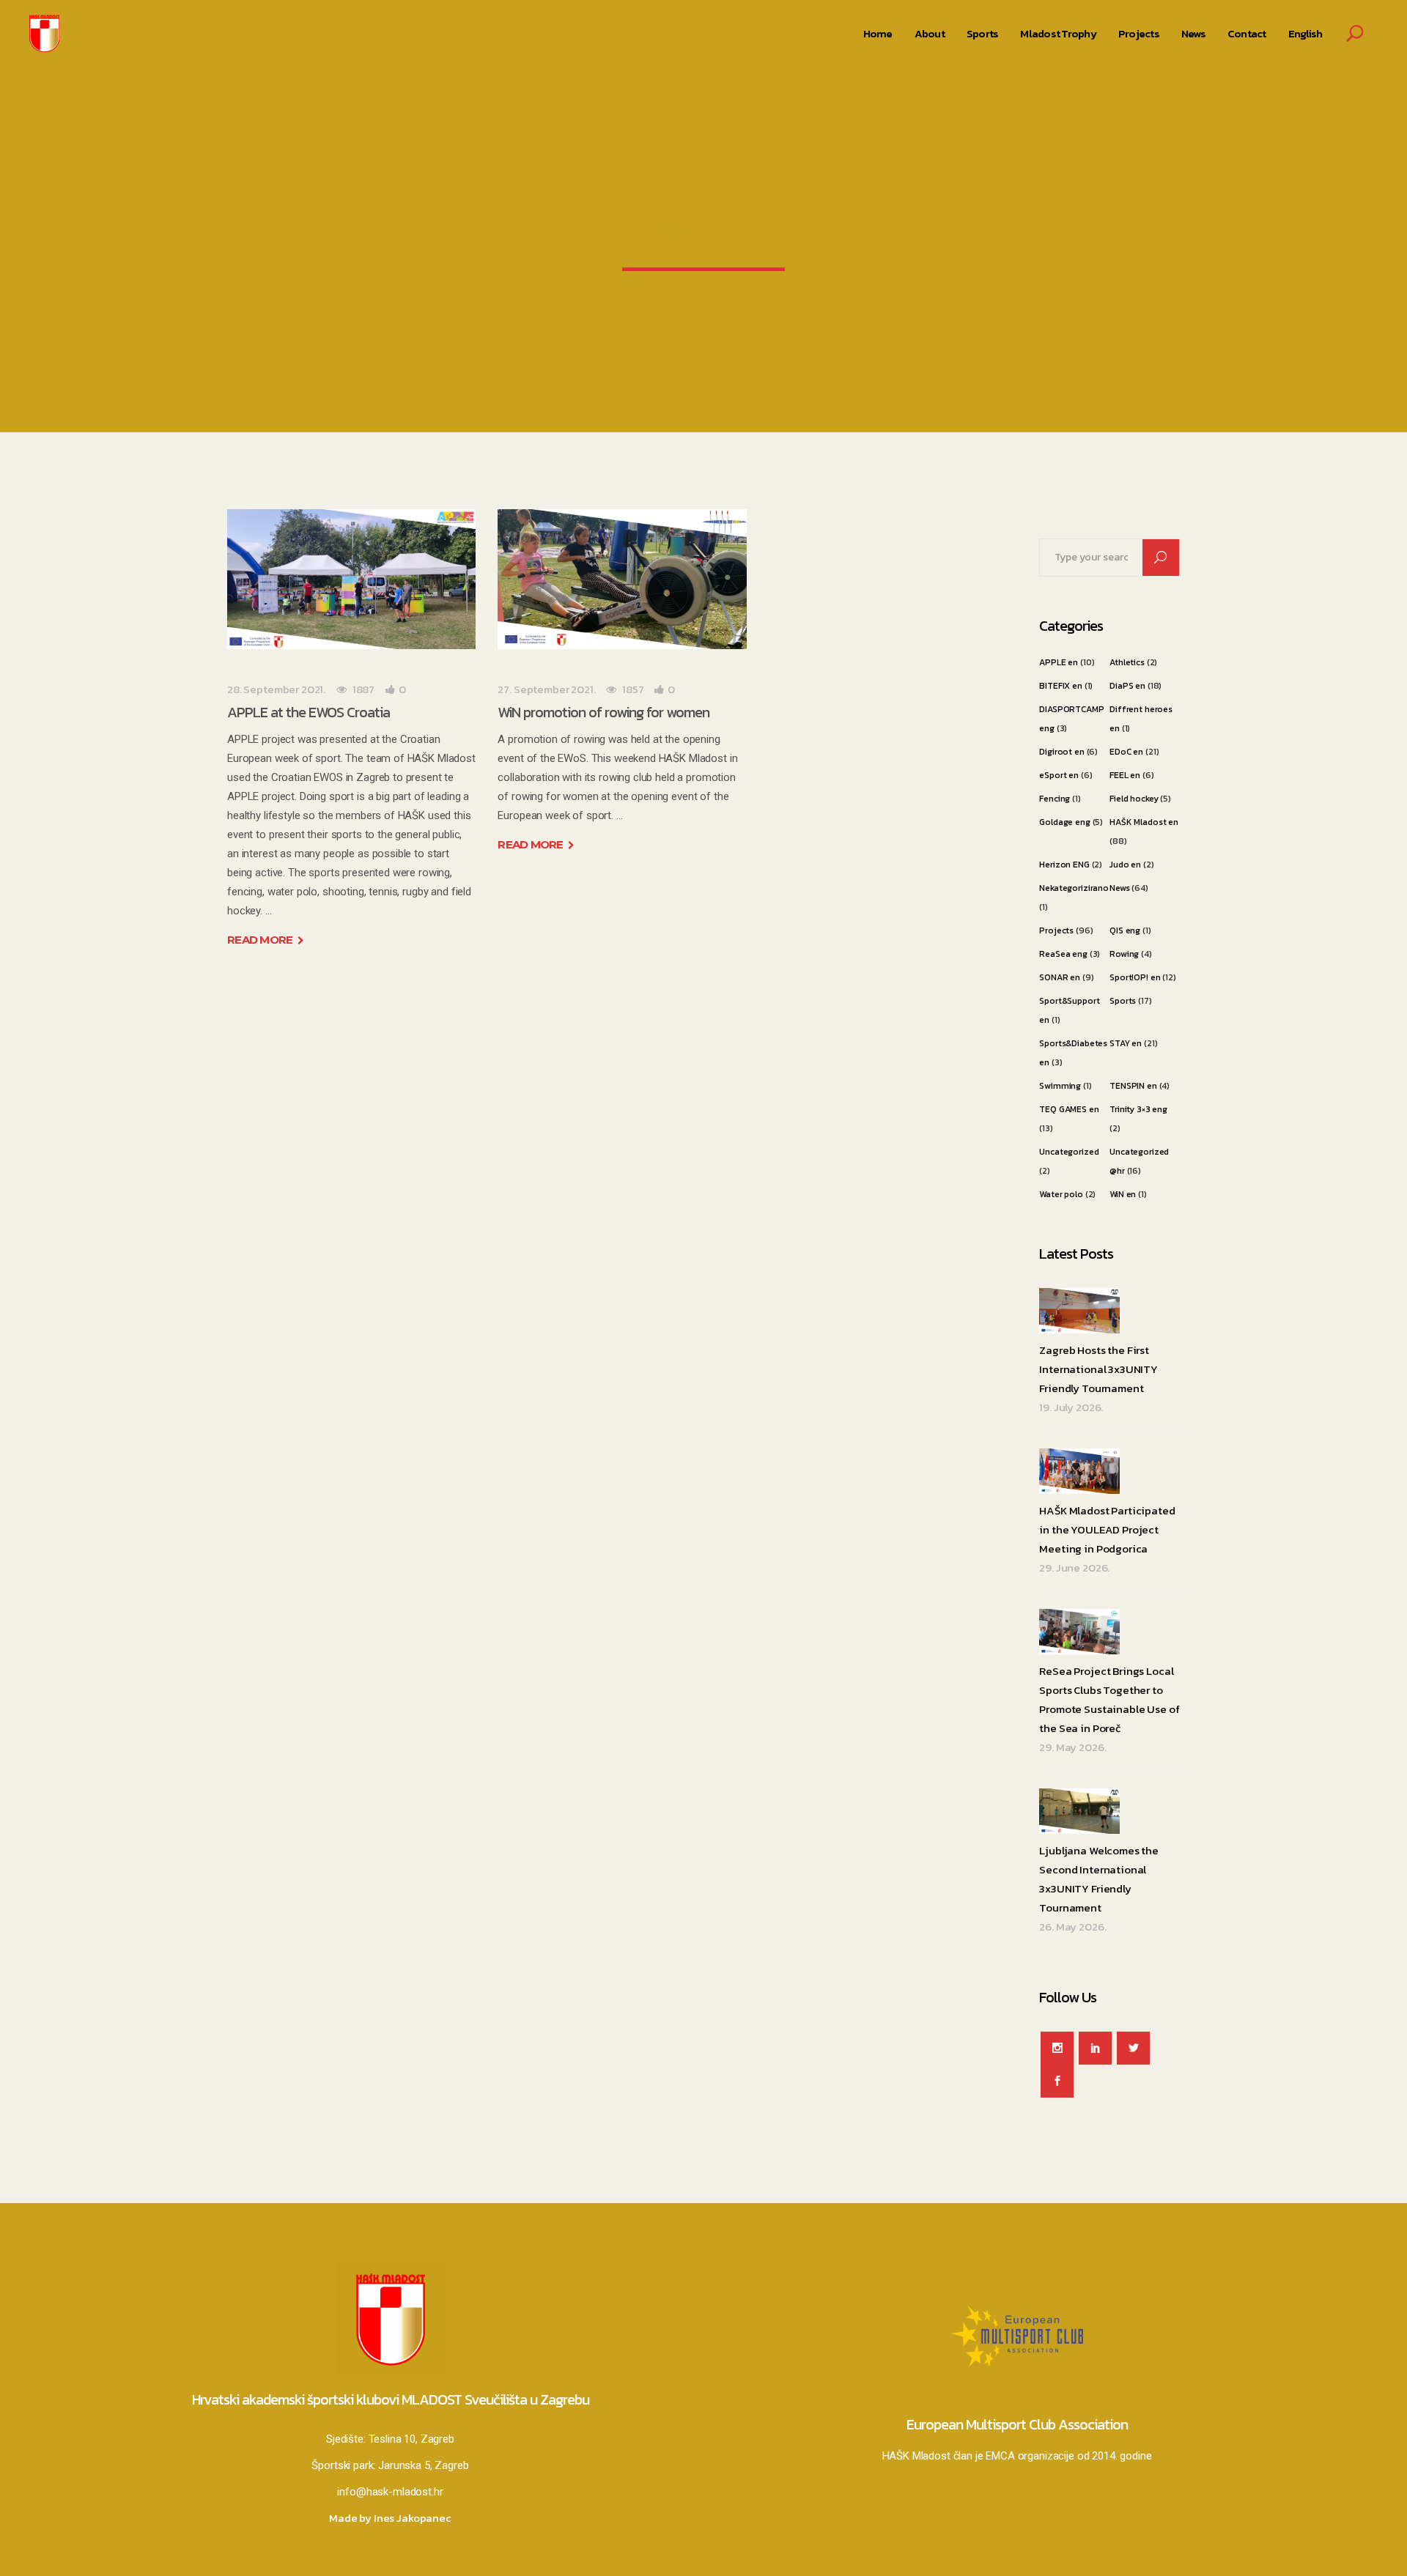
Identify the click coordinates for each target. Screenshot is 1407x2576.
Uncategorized (1069, 1152)
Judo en (1125, 865)
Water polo (1061, 1194)
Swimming (1060, 1086)
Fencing (1055, 799)
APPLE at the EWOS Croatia (309, 712)
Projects (1056, 930)
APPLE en (1059, 662)
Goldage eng (1064, 822)
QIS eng (1125, 930)
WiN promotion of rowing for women (603, 712)
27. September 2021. (546, 689)
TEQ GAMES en (1069, 1109)
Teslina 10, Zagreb (411, 2439)
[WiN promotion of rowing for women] (622, 579)
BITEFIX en (1061, 686)
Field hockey (1134, 799)
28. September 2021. (276, 689)
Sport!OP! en (1135, 977)
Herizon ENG (1064, 865)
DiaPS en (1127, 686)
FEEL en (1125, 775)
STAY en (1126, 1043)
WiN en (1123, 1194)
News (1119, 888)
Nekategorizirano (1074, 888)
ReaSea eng (1063, 954)
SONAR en (1060, 977)
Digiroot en (1061, 752)
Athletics (1127, 662)
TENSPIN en (1133, 1086)
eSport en (1059, 775)
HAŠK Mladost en (1144, 822)
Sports (1123, 1001)
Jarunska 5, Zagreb (423, 2465)
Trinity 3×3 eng (1138, 1109)
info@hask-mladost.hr (390, 2492)
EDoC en (1126, 752)
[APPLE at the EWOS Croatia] (351, 579)
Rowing (1124, 954)
